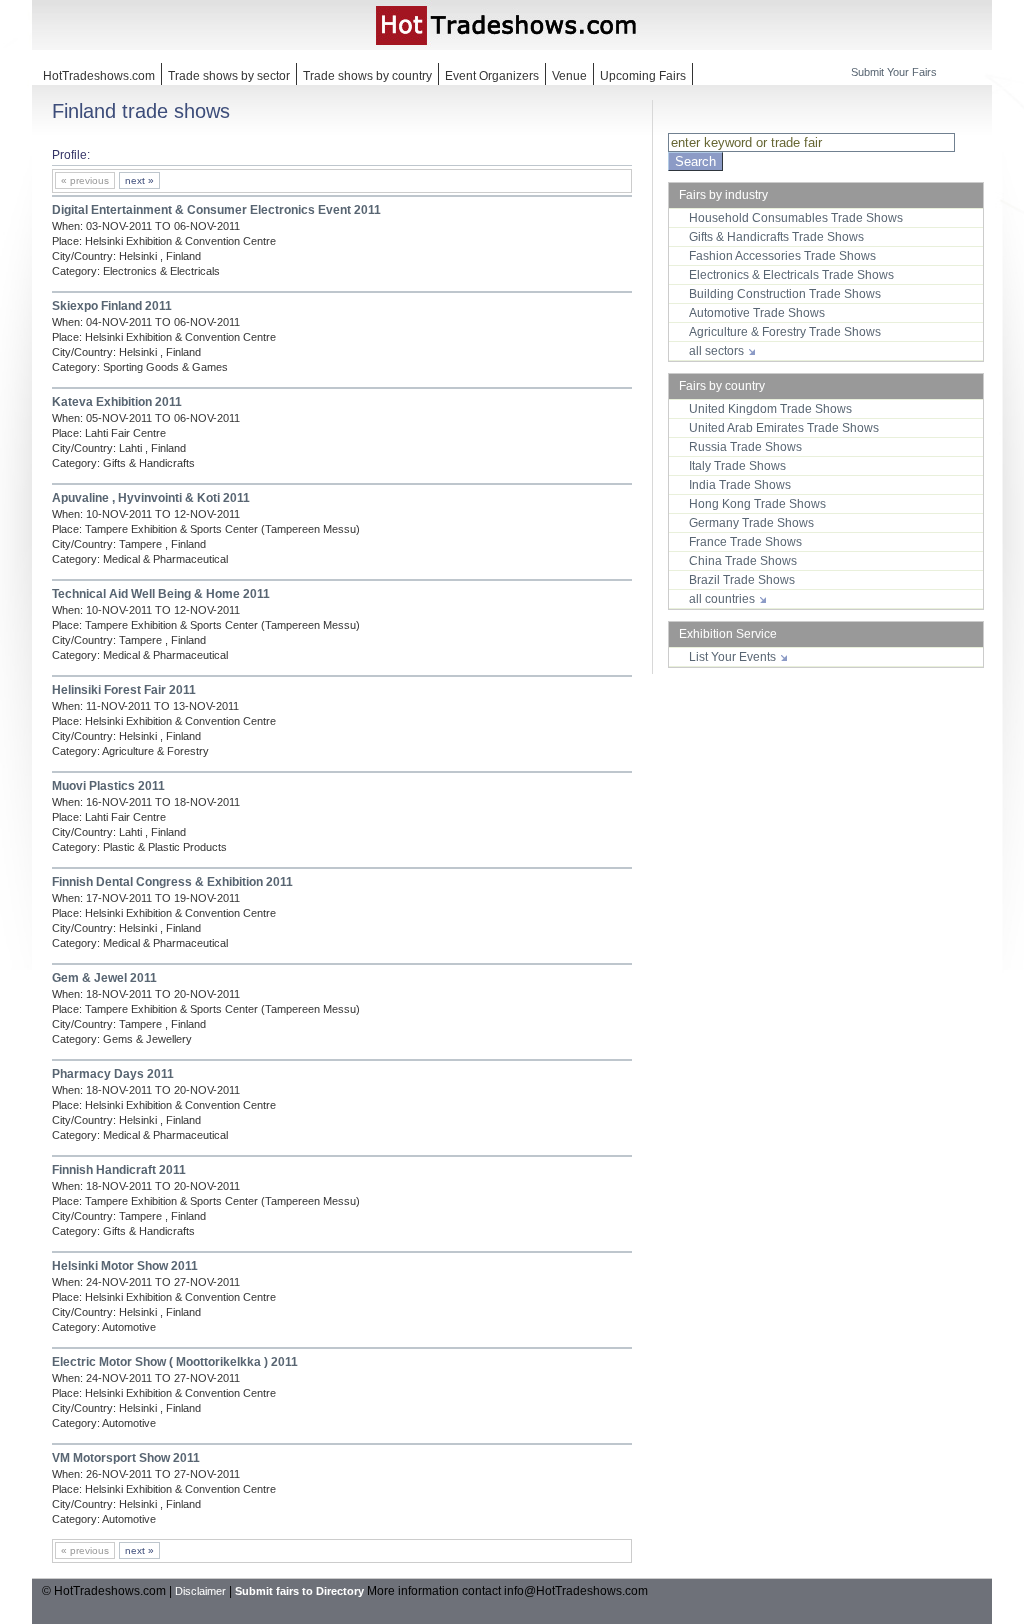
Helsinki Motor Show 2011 (125, 1266)
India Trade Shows (740, 485)
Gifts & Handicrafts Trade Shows (776, 237)
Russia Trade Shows (745, 447)
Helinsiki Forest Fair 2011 (124, 690)
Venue (569, 76)
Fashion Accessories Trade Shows (782, 256)
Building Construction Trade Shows (785, 294)
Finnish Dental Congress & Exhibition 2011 (172, 882)
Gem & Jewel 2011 (104, 978)
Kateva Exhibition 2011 (117, 402)
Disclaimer (200, 1591)
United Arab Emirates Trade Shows (784, 428)
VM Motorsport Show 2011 (126, 1458)
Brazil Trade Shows (742, 580)
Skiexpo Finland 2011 (112, 306)
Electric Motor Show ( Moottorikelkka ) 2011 (175, 1362)
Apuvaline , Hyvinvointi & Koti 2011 (151, 498)
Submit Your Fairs (894, 72)
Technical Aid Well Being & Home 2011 (161, 594)
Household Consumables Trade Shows (796, 218)
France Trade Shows (745, 542)
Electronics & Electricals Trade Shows (791, 275)
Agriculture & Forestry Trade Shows (785, 332)
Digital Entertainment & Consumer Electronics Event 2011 (216, 210)
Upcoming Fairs (643, 76)
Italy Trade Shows (737, 466)
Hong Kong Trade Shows (757, 504)
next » (139, 180)
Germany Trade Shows (751, 523)
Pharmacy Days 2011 (113, 1074)
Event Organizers (492, 76)
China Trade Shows (743, 561)
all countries (723, 599)
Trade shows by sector (229, 76)
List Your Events (734, 657)
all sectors (718, 351)
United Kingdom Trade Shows (770, 409)
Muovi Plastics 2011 (108, 786)
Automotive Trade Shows (757, 313)
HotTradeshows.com (99, 76)
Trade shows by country (367, 76)
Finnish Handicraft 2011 (119, 1170)
